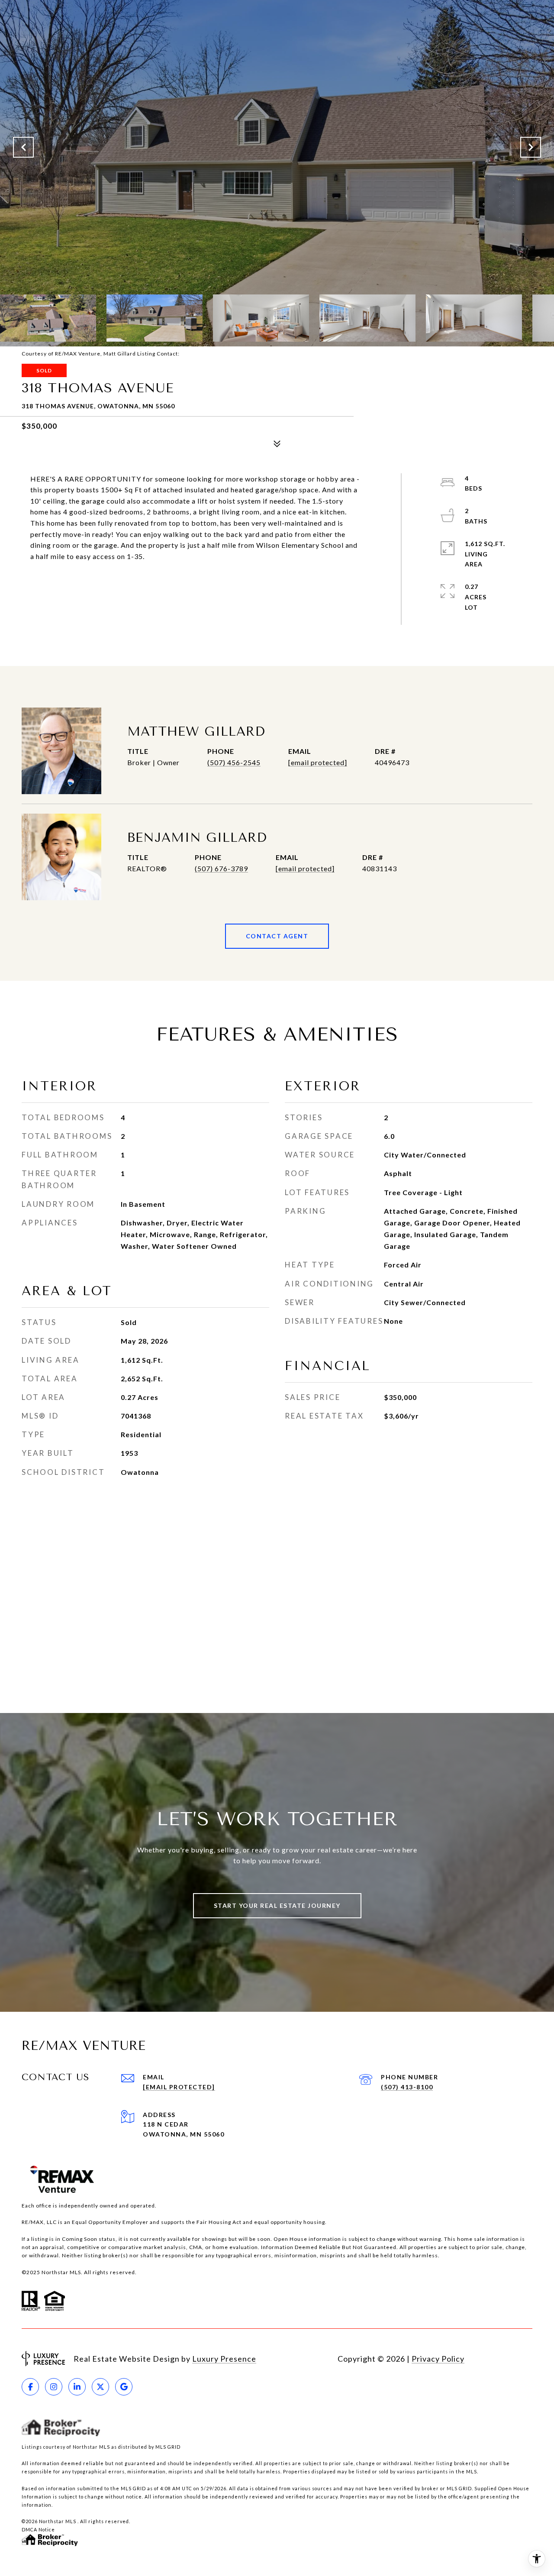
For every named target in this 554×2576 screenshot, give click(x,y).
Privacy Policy (438, 2359)
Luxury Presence (224, 2359)
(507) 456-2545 (234, 762)
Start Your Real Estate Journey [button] (277, 1905)
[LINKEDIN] (77, 2387)
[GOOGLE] (124, 2387)
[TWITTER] (100, 2387)
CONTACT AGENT (277, 936)
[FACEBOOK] (30, 2387)
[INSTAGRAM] (54, 2387)
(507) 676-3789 (221, 868)
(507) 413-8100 (407, 2087)
